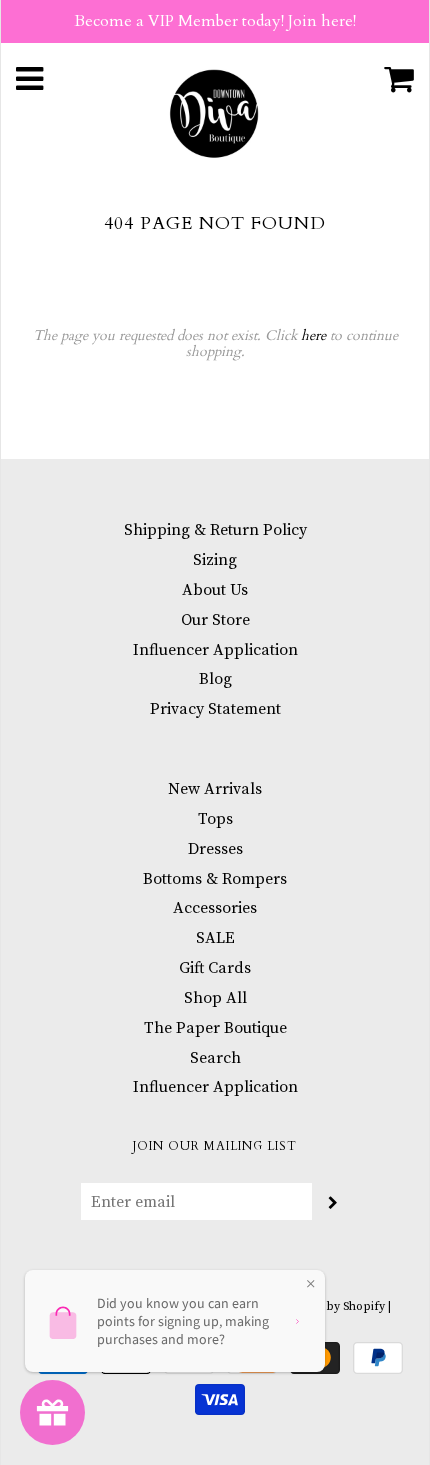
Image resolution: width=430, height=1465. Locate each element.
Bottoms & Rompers (215, 879)
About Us (215, 590)
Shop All (215, 998)
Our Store (215, 620)
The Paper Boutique (215, 1028)
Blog (215, 679)
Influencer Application (215, 650)
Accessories (215, 908)
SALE (215, 938)
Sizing (215, 560)
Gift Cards (215, 968)
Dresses (215, 849)
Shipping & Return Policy (215, 530)
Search (215, 1058)
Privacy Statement (215, 709)
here (313, 335)
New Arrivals (215, 789)
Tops (215, 819)
